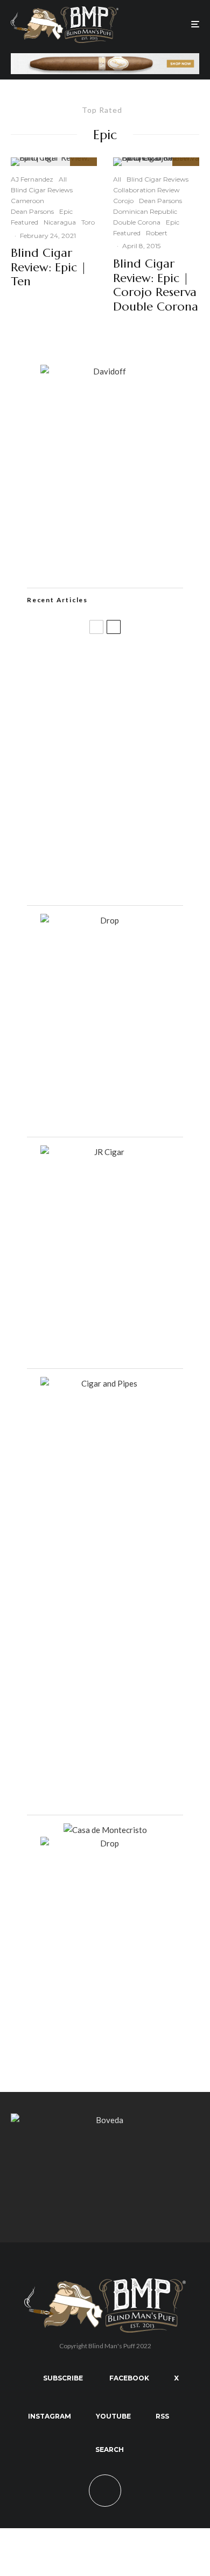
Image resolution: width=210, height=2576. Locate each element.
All (63, 179)
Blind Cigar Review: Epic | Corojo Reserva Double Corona (156, 285)
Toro (88, 222)
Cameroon (27, 201)
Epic (66, 211)
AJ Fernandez (32, 179)
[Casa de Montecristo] (105, 1830)
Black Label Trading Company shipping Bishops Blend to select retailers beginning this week (127, 878)
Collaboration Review (146, 190)
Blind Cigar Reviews (42, 190)
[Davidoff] (105, 60)
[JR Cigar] (105, 1152)
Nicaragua (60, 222)
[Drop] (105, 920)
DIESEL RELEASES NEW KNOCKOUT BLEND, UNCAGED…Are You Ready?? (126, 773)
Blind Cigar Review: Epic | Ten (49, 267)
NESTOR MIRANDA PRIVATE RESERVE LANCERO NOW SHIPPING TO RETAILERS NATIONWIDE (126, 664)
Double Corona (137, 222)
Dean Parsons (32, 211)
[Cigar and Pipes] (105, 1383)
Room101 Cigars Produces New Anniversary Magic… (122, 825)
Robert (157, 233)
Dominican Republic (145, 211)
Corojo (123, 201)
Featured (24, 222)
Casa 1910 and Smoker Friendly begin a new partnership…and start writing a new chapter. (126, 719)
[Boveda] (105, 2120)
